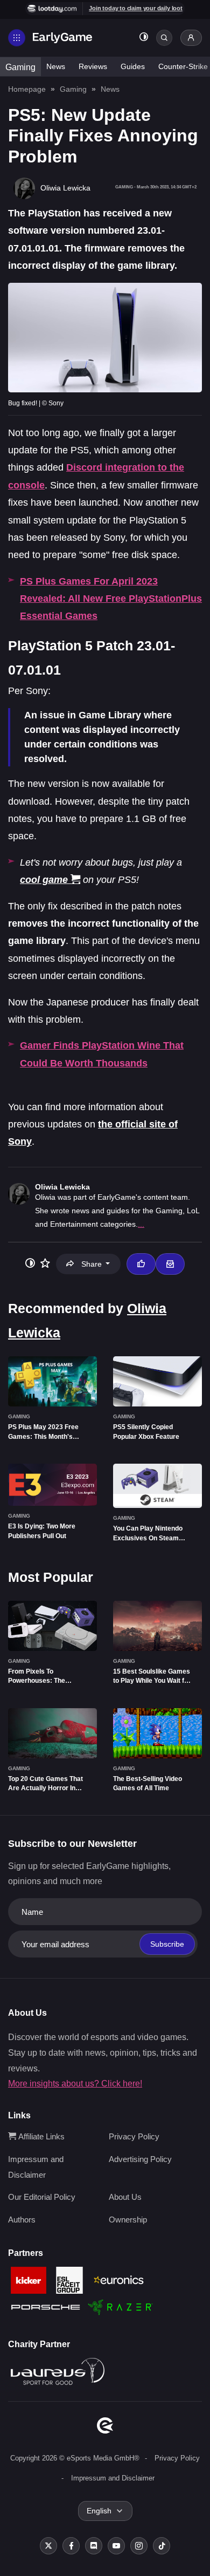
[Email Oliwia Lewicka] (170, 1264)
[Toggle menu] (17, 38)
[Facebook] (71, 2546)
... (141, 1224)
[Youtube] (116, 2546)
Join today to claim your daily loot (136, 8)
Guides (133, 66)
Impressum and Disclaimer (113, 2478)
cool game (44, 880)
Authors (22, 2220)
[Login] (191, 38)
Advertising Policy (140, 2159)
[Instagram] (139, 2546)
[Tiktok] (162, 2546)
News (56, 66)
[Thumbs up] (141, 1264)
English (99, 2511)
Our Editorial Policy (42, 2197)
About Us (125, 2197)
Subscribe (167, 1944)
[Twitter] (48, 2546)
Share (92, 1264)
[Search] (164, 38)
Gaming (20, 67)
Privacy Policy (134, 2136)
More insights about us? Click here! (75, 2084)
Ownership (128, 2220)
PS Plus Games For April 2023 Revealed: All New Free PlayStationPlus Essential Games (111, 599)
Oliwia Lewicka (62, 1187)
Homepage (27, 89)
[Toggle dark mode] (144, 38)
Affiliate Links (40, 2136)
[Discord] (94, 2546)
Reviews (93, 66)
